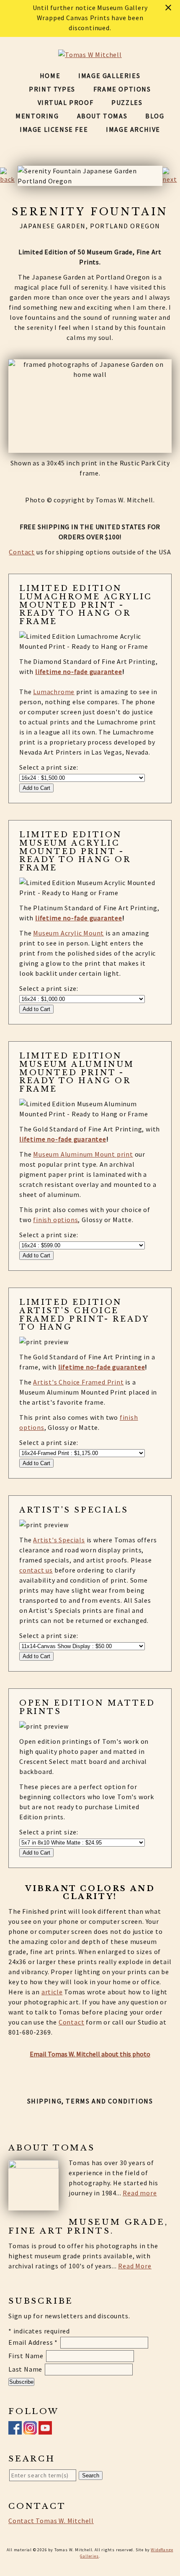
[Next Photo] (171, 179)
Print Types (52, 89)
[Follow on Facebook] (15, 2430)
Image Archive (133, 129)
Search (91, 2475)
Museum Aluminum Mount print (83, 1154)
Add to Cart (36, 788)
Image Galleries (109, 76)
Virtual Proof (66, 102)
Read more (140, 2193)
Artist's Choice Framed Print (78, 1382)
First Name (27, 2356)
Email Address (33, 2342)
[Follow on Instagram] (30, 2430)
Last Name (26, 2369)
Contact (22, 552)
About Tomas (102, 116)
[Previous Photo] (9, 179)
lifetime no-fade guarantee (79, 671)
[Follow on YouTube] (45, 2430)
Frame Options (122, 89)
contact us (36, 1570)
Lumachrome (54, 692)
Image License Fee (54, 129)
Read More (135, 2266)
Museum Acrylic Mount (68, 933)
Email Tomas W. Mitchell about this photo (90, 2054)
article (52, 1992)
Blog (155, 116)
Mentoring (37, 116)
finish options (55, 1220)
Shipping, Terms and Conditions (90, 2101)
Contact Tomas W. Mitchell (51, 2521)
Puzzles (127, 102)
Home (50, 76)
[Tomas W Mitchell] (90, 55)
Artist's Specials (59, 1540)
